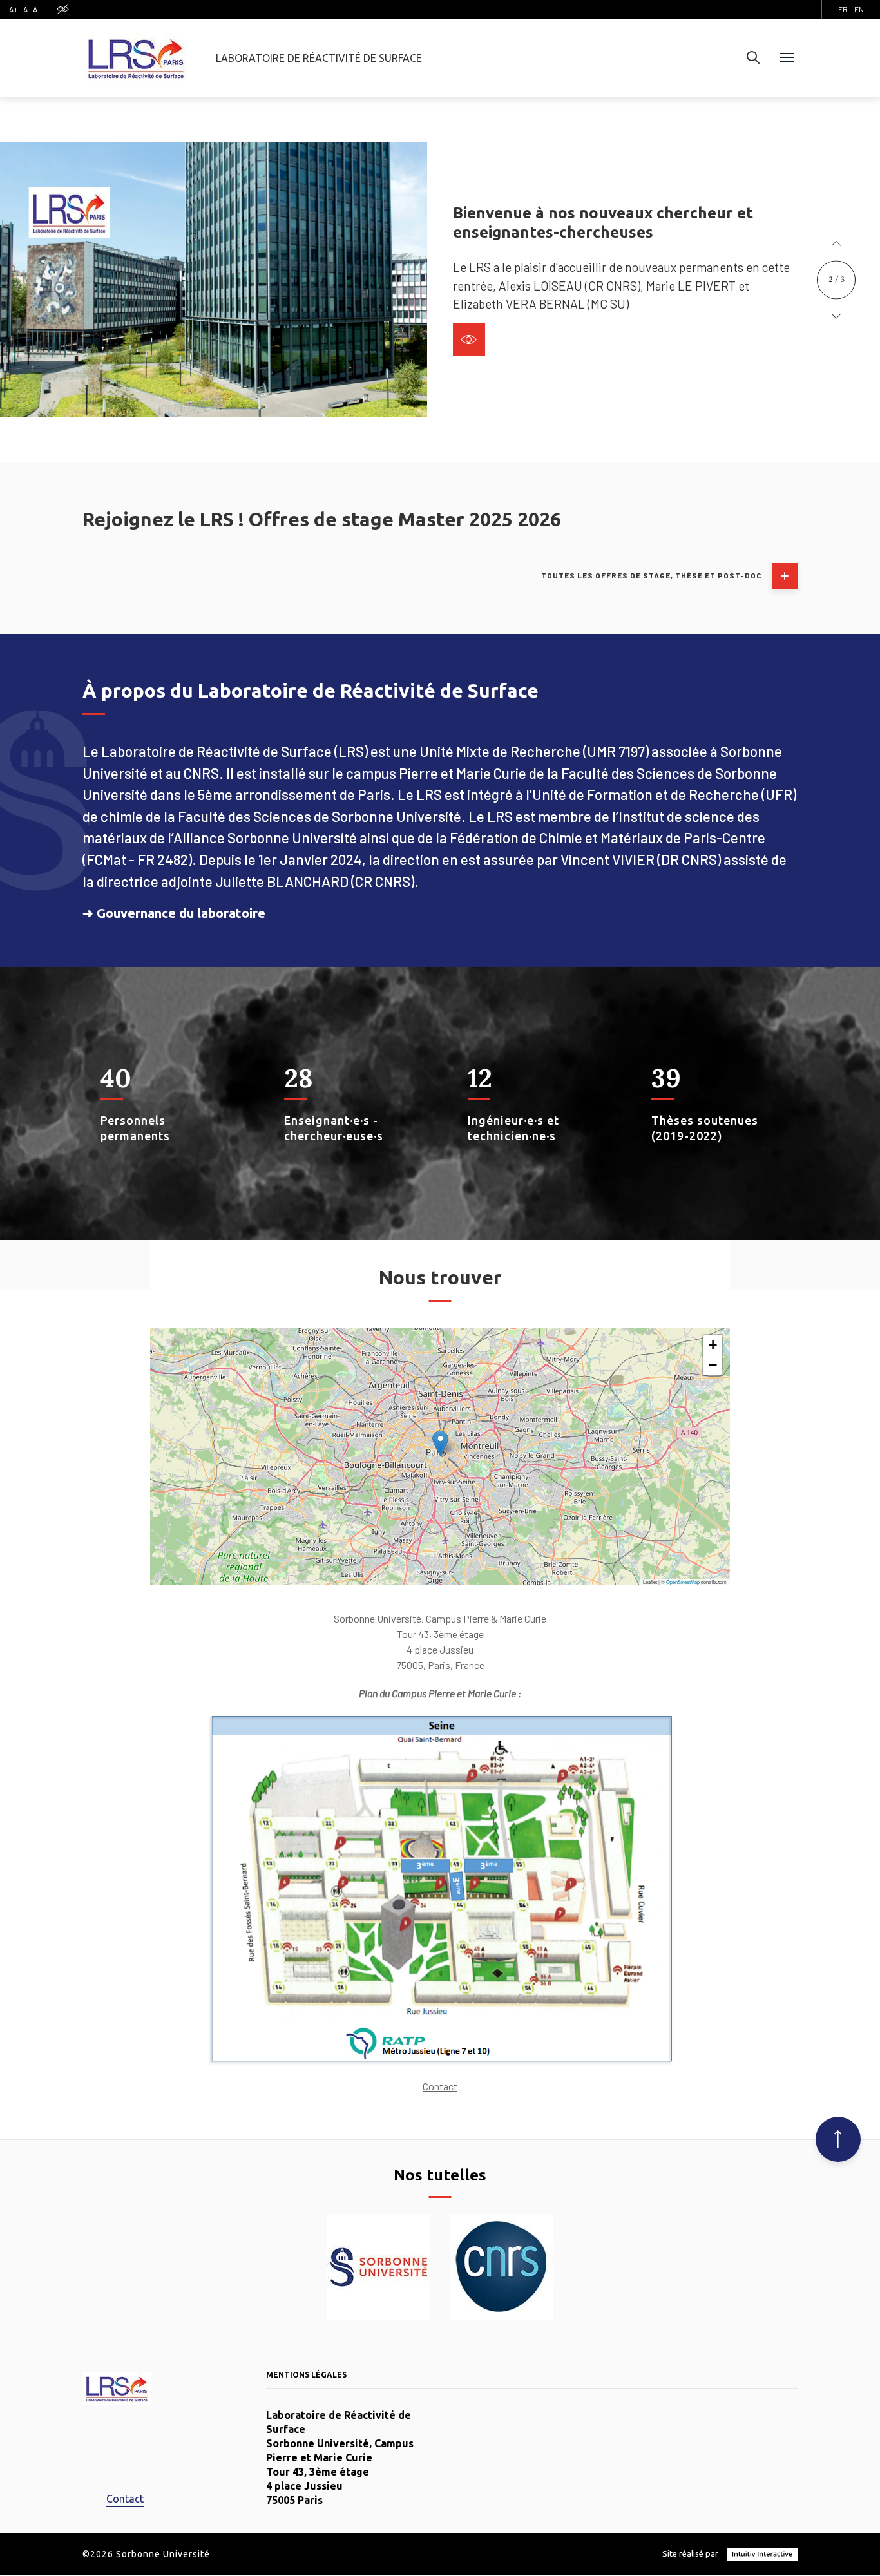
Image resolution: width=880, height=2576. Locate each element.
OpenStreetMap (683, 1582)
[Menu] (787, 58)
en (859, 9)
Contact (440, 2086)
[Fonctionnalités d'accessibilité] (62, 9)
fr (843, 9)
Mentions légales (306, 2375)
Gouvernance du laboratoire (181, 913)
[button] (836, 244)
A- (37, 9)
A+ (14, 9)
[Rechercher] (753, 58)
